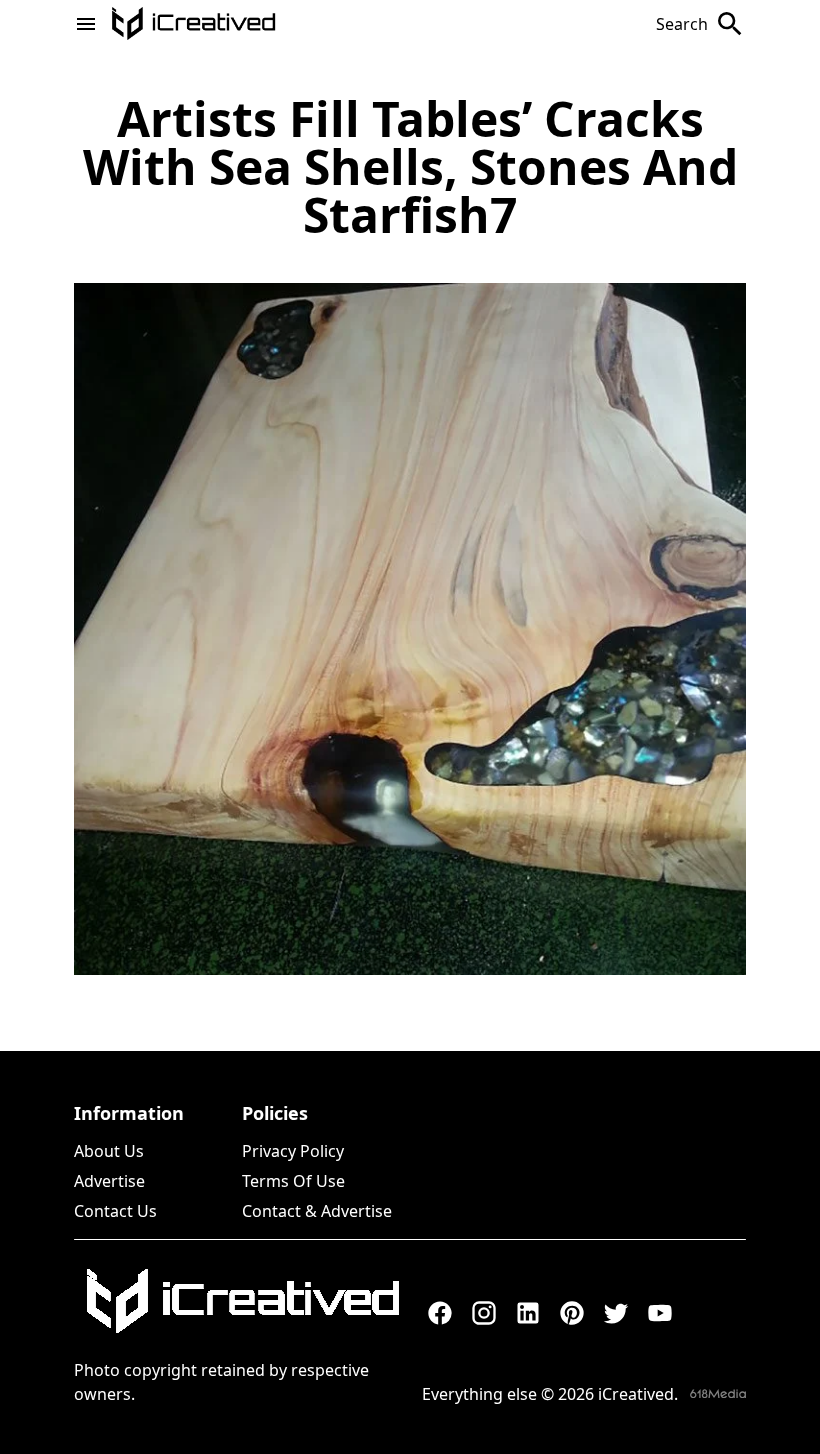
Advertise (109, 1181)
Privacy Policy (293, 1151)
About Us (109, 1151)
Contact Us (115, 1211)
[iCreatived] (242, 1301)
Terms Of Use (293, 1181)
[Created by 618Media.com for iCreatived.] (718, 1393)
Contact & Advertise (317, 1211)
